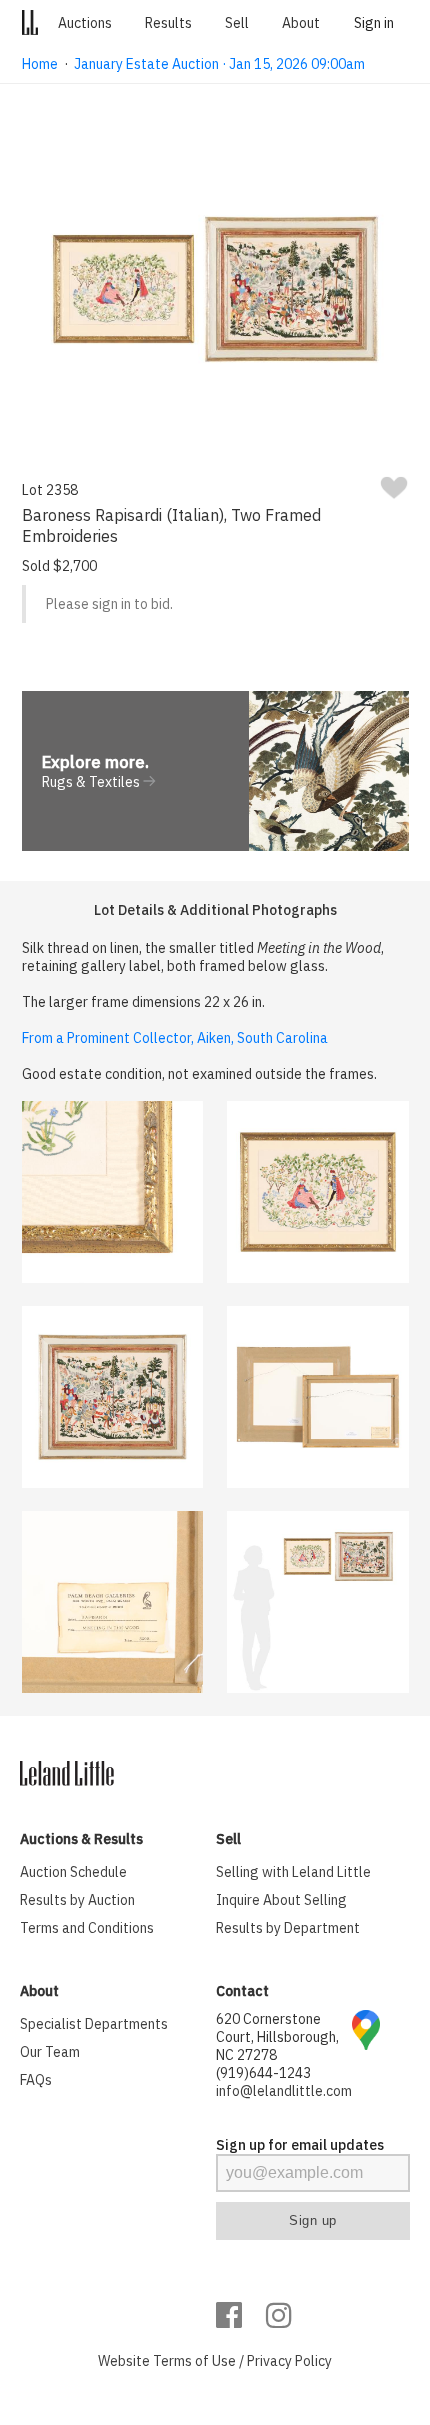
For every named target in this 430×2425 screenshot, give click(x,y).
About (301, 23)
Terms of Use (194, 2361)
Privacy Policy (289, 2361)
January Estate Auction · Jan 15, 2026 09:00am (219, 64)
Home (40, 64)
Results (168, 23)
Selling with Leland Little (293, 1872)
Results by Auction (77, 1900)
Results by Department (288, 1928)
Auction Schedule (73, 1872)
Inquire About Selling (281, 1900)
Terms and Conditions (87, 1928)
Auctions (85, 23)
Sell (237, 23)
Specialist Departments (94, 2024)
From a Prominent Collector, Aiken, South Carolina (175, 1038)
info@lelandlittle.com (284, 2091)
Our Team (50, 2052)
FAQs (36, 2080)
